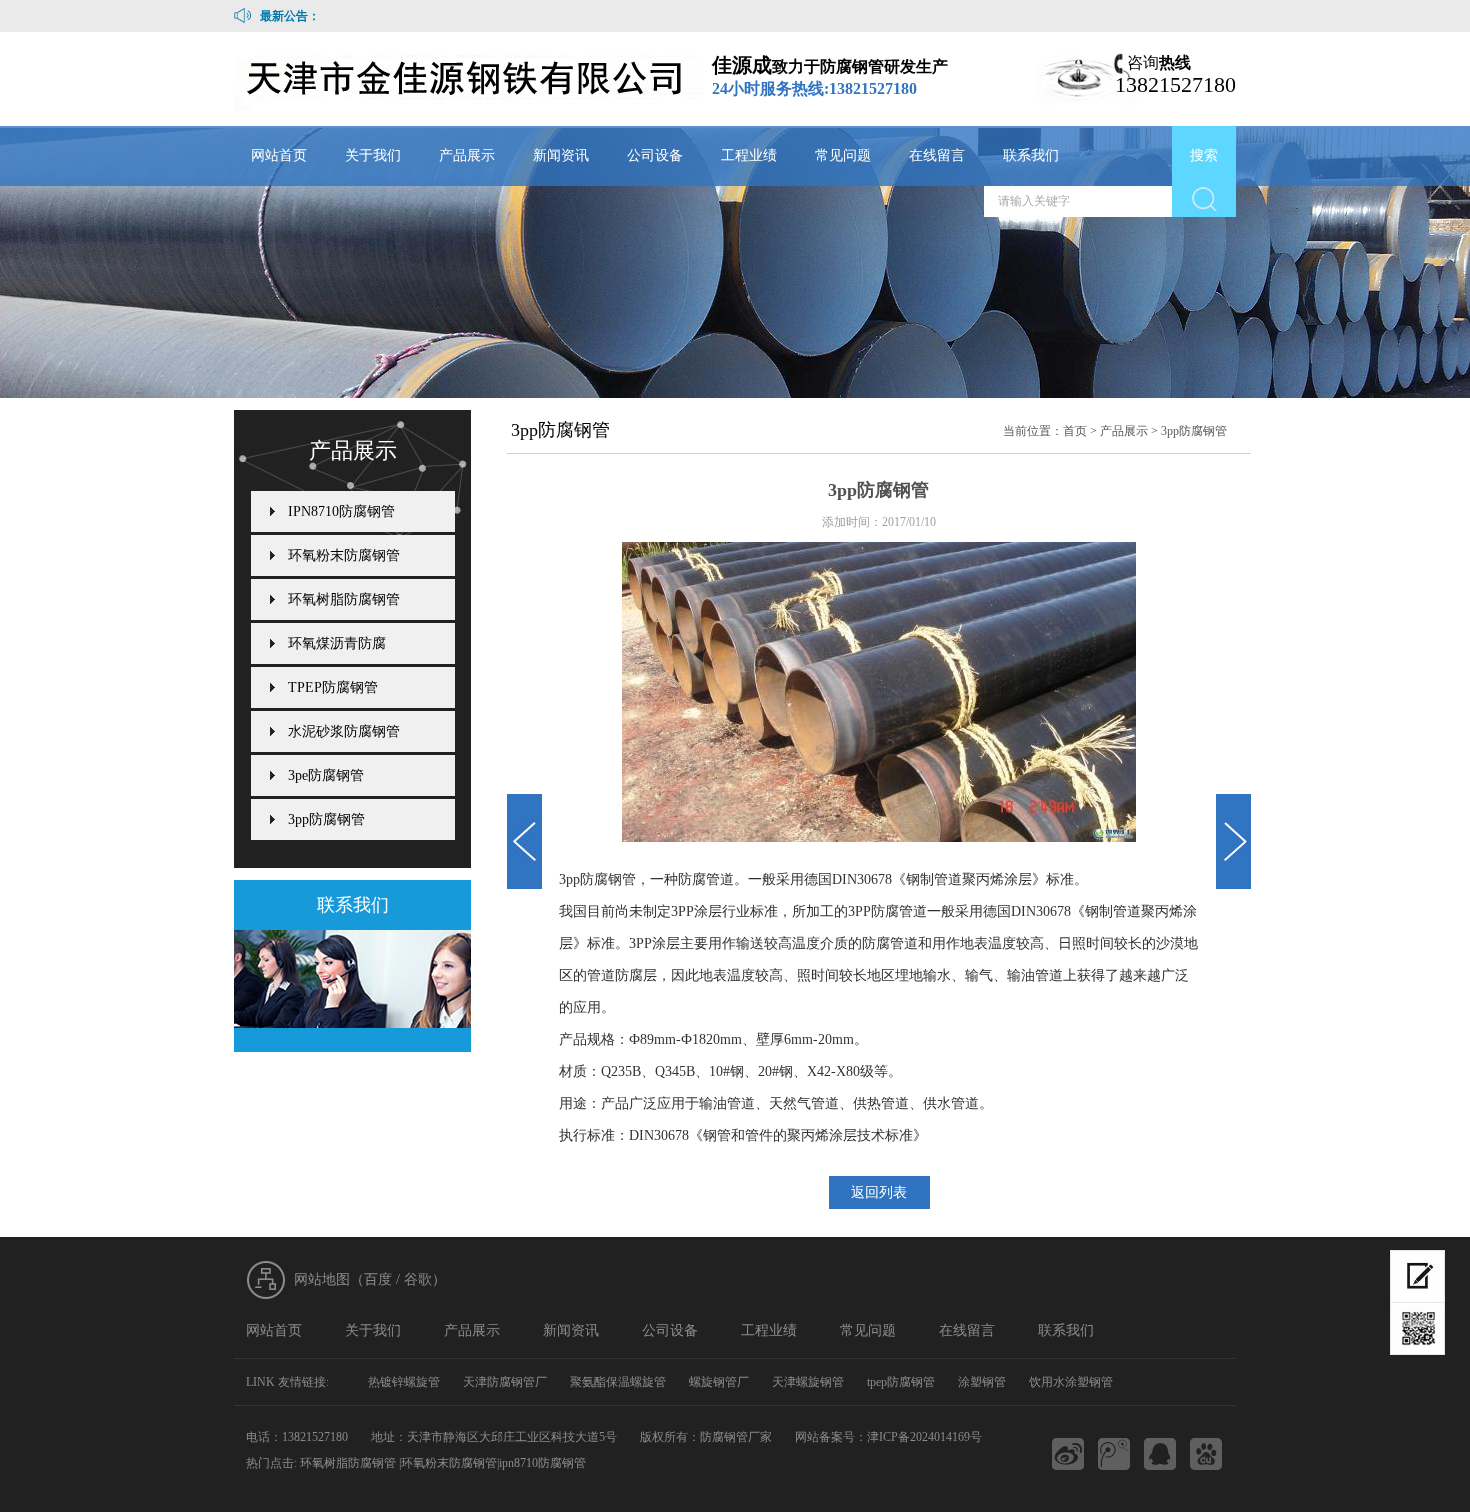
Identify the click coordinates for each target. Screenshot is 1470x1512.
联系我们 (1031, 155)
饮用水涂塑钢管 (1071, 1382)
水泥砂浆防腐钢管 (344, 731)
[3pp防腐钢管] (524, 841)
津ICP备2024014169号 (924, 1437)
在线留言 (937, 155)
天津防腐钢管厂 (505, 1382)
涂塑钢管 (982, 1382)
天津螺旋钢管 (808, 1382)
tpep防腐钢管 (901, 1382)
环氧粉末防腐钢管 (344, 555)
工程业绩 (749, 155)
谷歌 (418, 1279)
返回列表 (879, 1192)
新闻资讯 (561, 155)
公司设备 (655, 155)
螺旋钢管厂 (719, 1382)
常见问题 (843, 155)
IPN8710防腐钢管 (341, 511)
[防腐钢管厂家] (471, 80)
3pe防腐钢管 (326, 775)
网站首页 (279, 155)
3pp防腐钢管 (1194, 431)
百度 (378, 1279)
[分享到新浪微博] (1068, 1454)
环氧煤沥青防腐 (337, 643)
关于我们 (373, 155)
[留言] (1417, 1276)
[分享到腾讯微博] (1114, 1454)
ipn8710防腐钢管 (542, 1463)
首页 (1075, 431)
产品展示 (467, 155)
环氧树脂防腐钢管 (344, 599)
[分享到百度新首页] (1206, 1454)
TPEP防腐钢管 (333, 687)
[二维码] (1417, 1329)
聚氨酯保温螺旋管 (618, 1382)
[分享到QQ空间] (1160, 1454)
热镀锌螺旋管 (404, 1382)
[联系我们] (352, 979)
